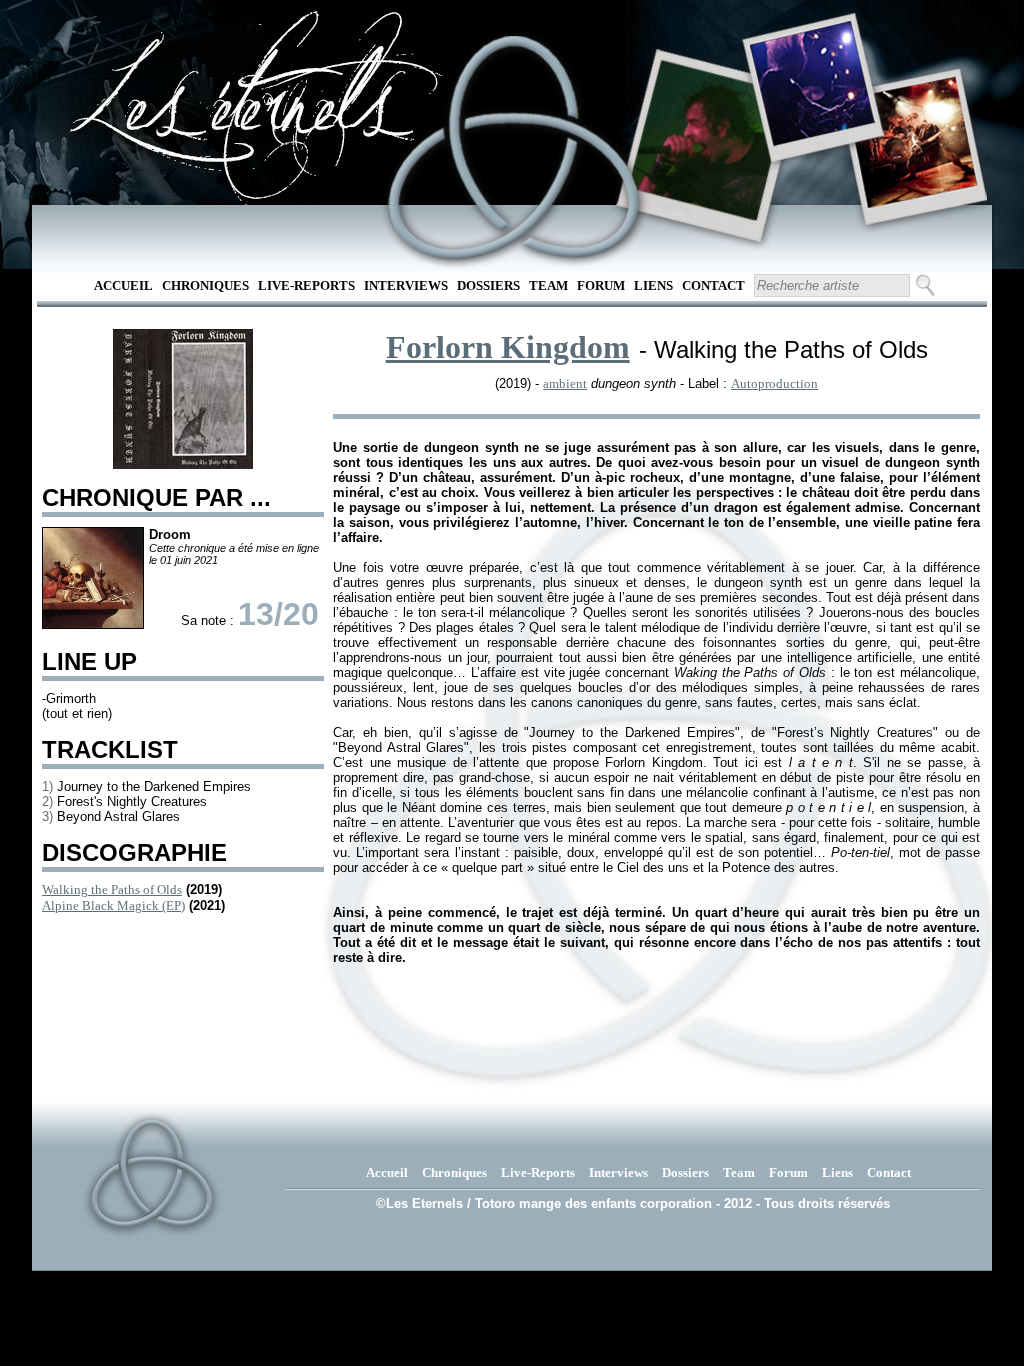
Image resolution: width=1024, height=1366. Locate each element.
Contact (713, 285)
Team (548, 285)
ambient (565, 383)
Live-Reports (306, 285)
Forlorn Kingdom (508, 347)
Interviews (406, 285)
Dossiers (488, 285)
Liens (653, 285)
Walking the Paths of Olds (112, 889)
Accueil (123, 285)
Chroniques (205, 285)
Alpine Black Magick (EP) (113, 905)
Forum (601, 285)
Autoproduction (774, 383)
